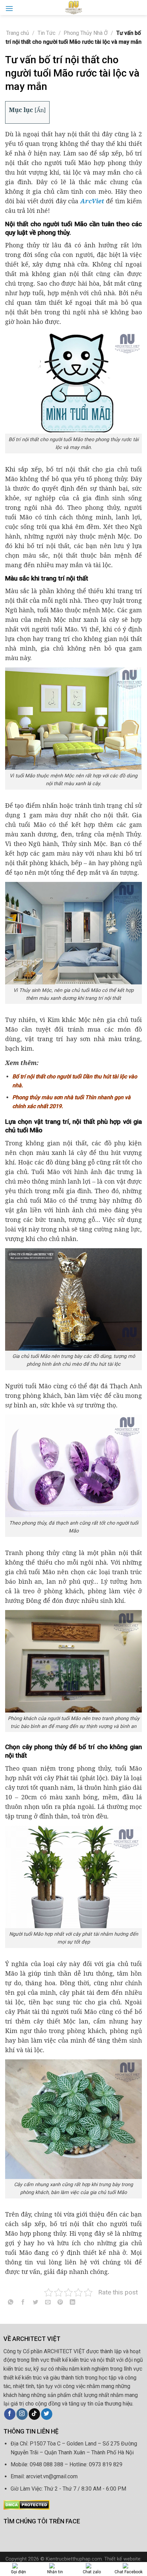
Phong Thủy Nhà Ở (86, 33)
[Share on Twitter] (35, 2304)
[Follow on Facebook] (10, 2414)
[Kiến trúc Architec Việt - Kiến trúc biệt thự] (73, 8)
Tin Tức (46, 33)
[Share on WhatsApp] (11, 2304)
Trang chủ (18, 33)
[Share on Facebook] (23, 2304)
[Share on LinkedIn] (73, 2304)
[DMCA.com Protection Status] (26, 2504)
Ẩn (40, 110)
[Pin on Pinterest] (60, 2304)
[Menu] (9, 8)
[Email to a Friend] (48, 2304)
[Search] (139, 7)
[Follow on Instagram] (22, 2414)
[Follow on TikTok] (34, 2414)
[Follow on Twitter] (47, 2414)
